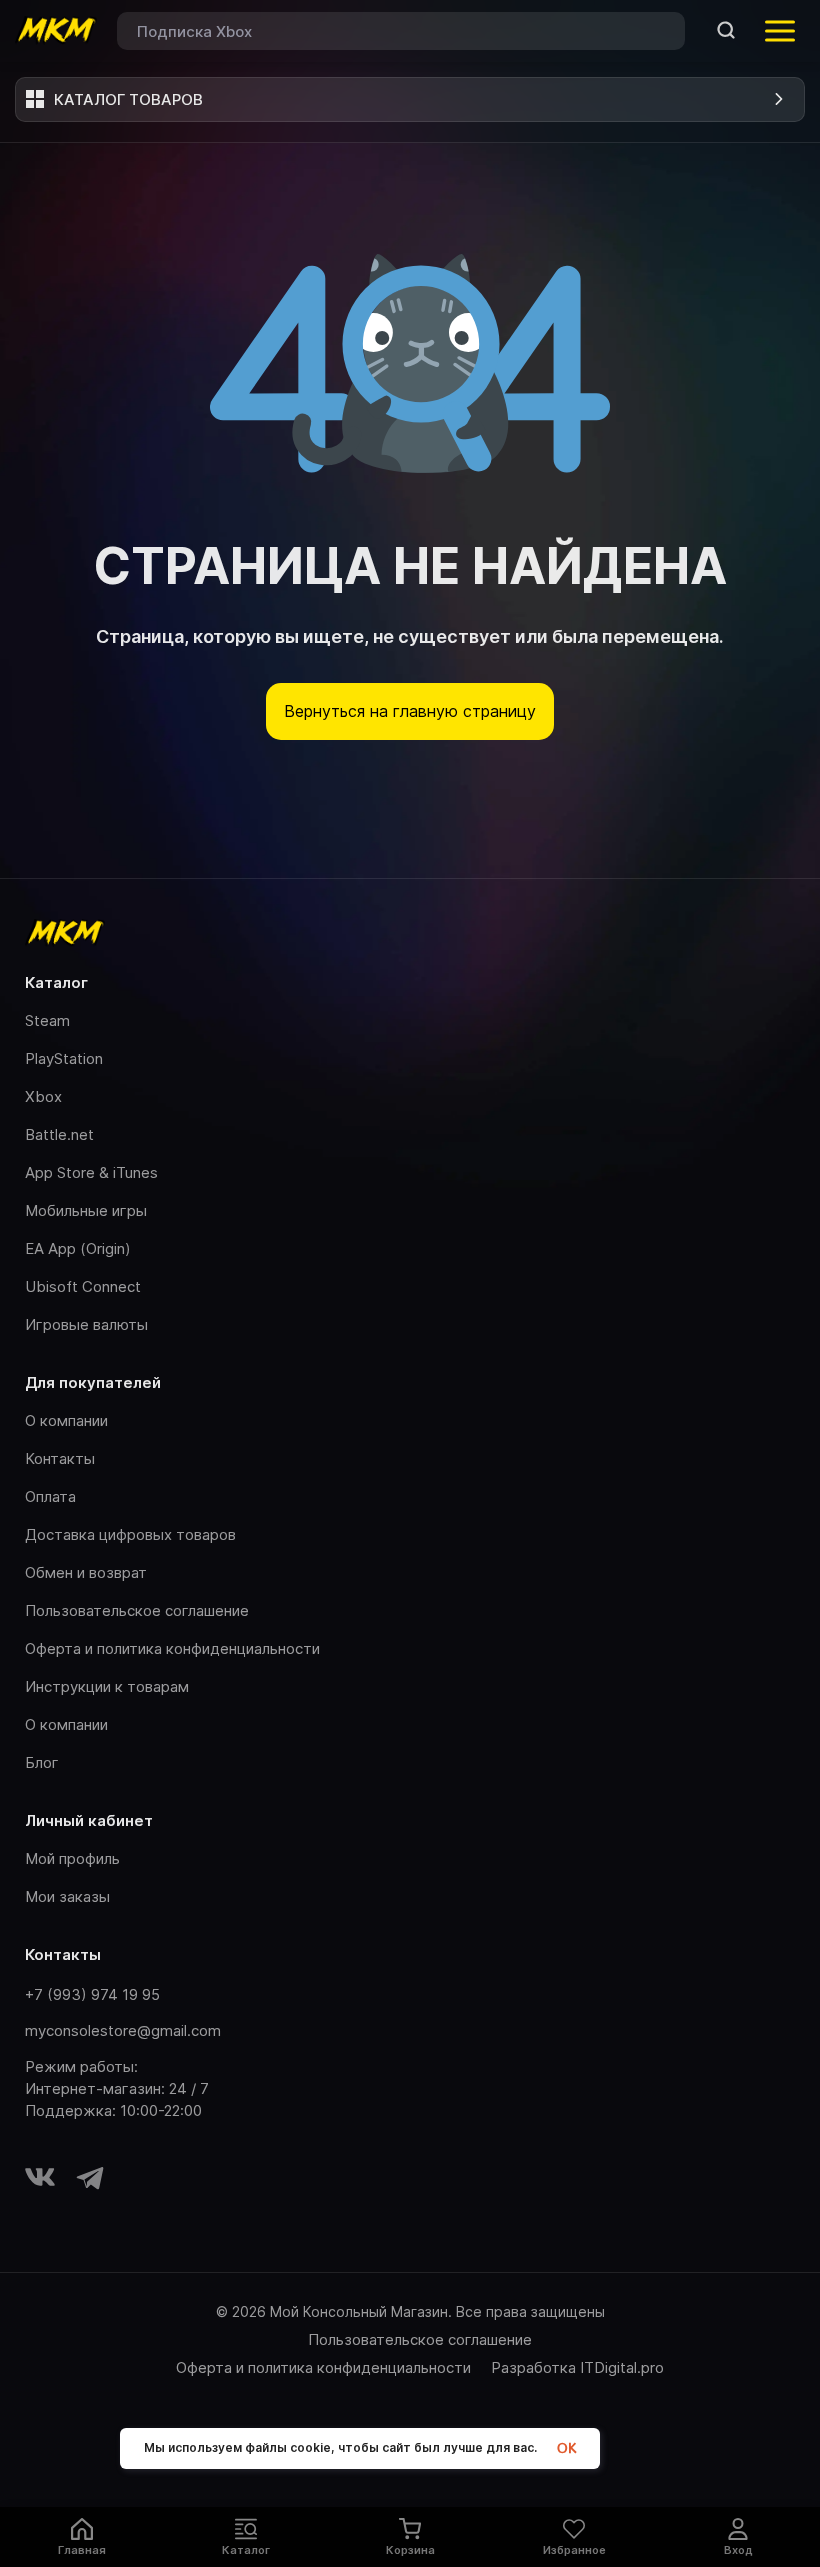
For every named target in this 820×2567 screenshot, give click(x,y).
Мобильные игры (86, 1210)
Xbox (43, 1096)
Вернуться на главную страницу (410, 711)
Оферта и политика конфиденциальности (172, 1648)
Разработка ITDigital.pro (577, 2367)
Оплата (50, 1496)
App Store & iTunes (91, 1172)
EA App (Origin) (78, 1248)
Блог (42, 1762)
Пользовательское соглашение (137, 1610)
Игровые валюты (86, 1324)
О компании (66, 1420)
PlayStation (64, 1058)
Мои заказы (67, 1896)
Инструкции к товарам (107, 1686)
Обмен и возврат (86, 1572)
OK (566, 2448)
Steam (47, 1020)
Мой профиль (72, 1858)
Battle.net (59, 1134)
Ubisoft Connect (83, 1286)
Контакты (60, 1458)
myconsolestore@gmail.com (123, 2030)
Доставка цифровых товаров (130, 1534)
